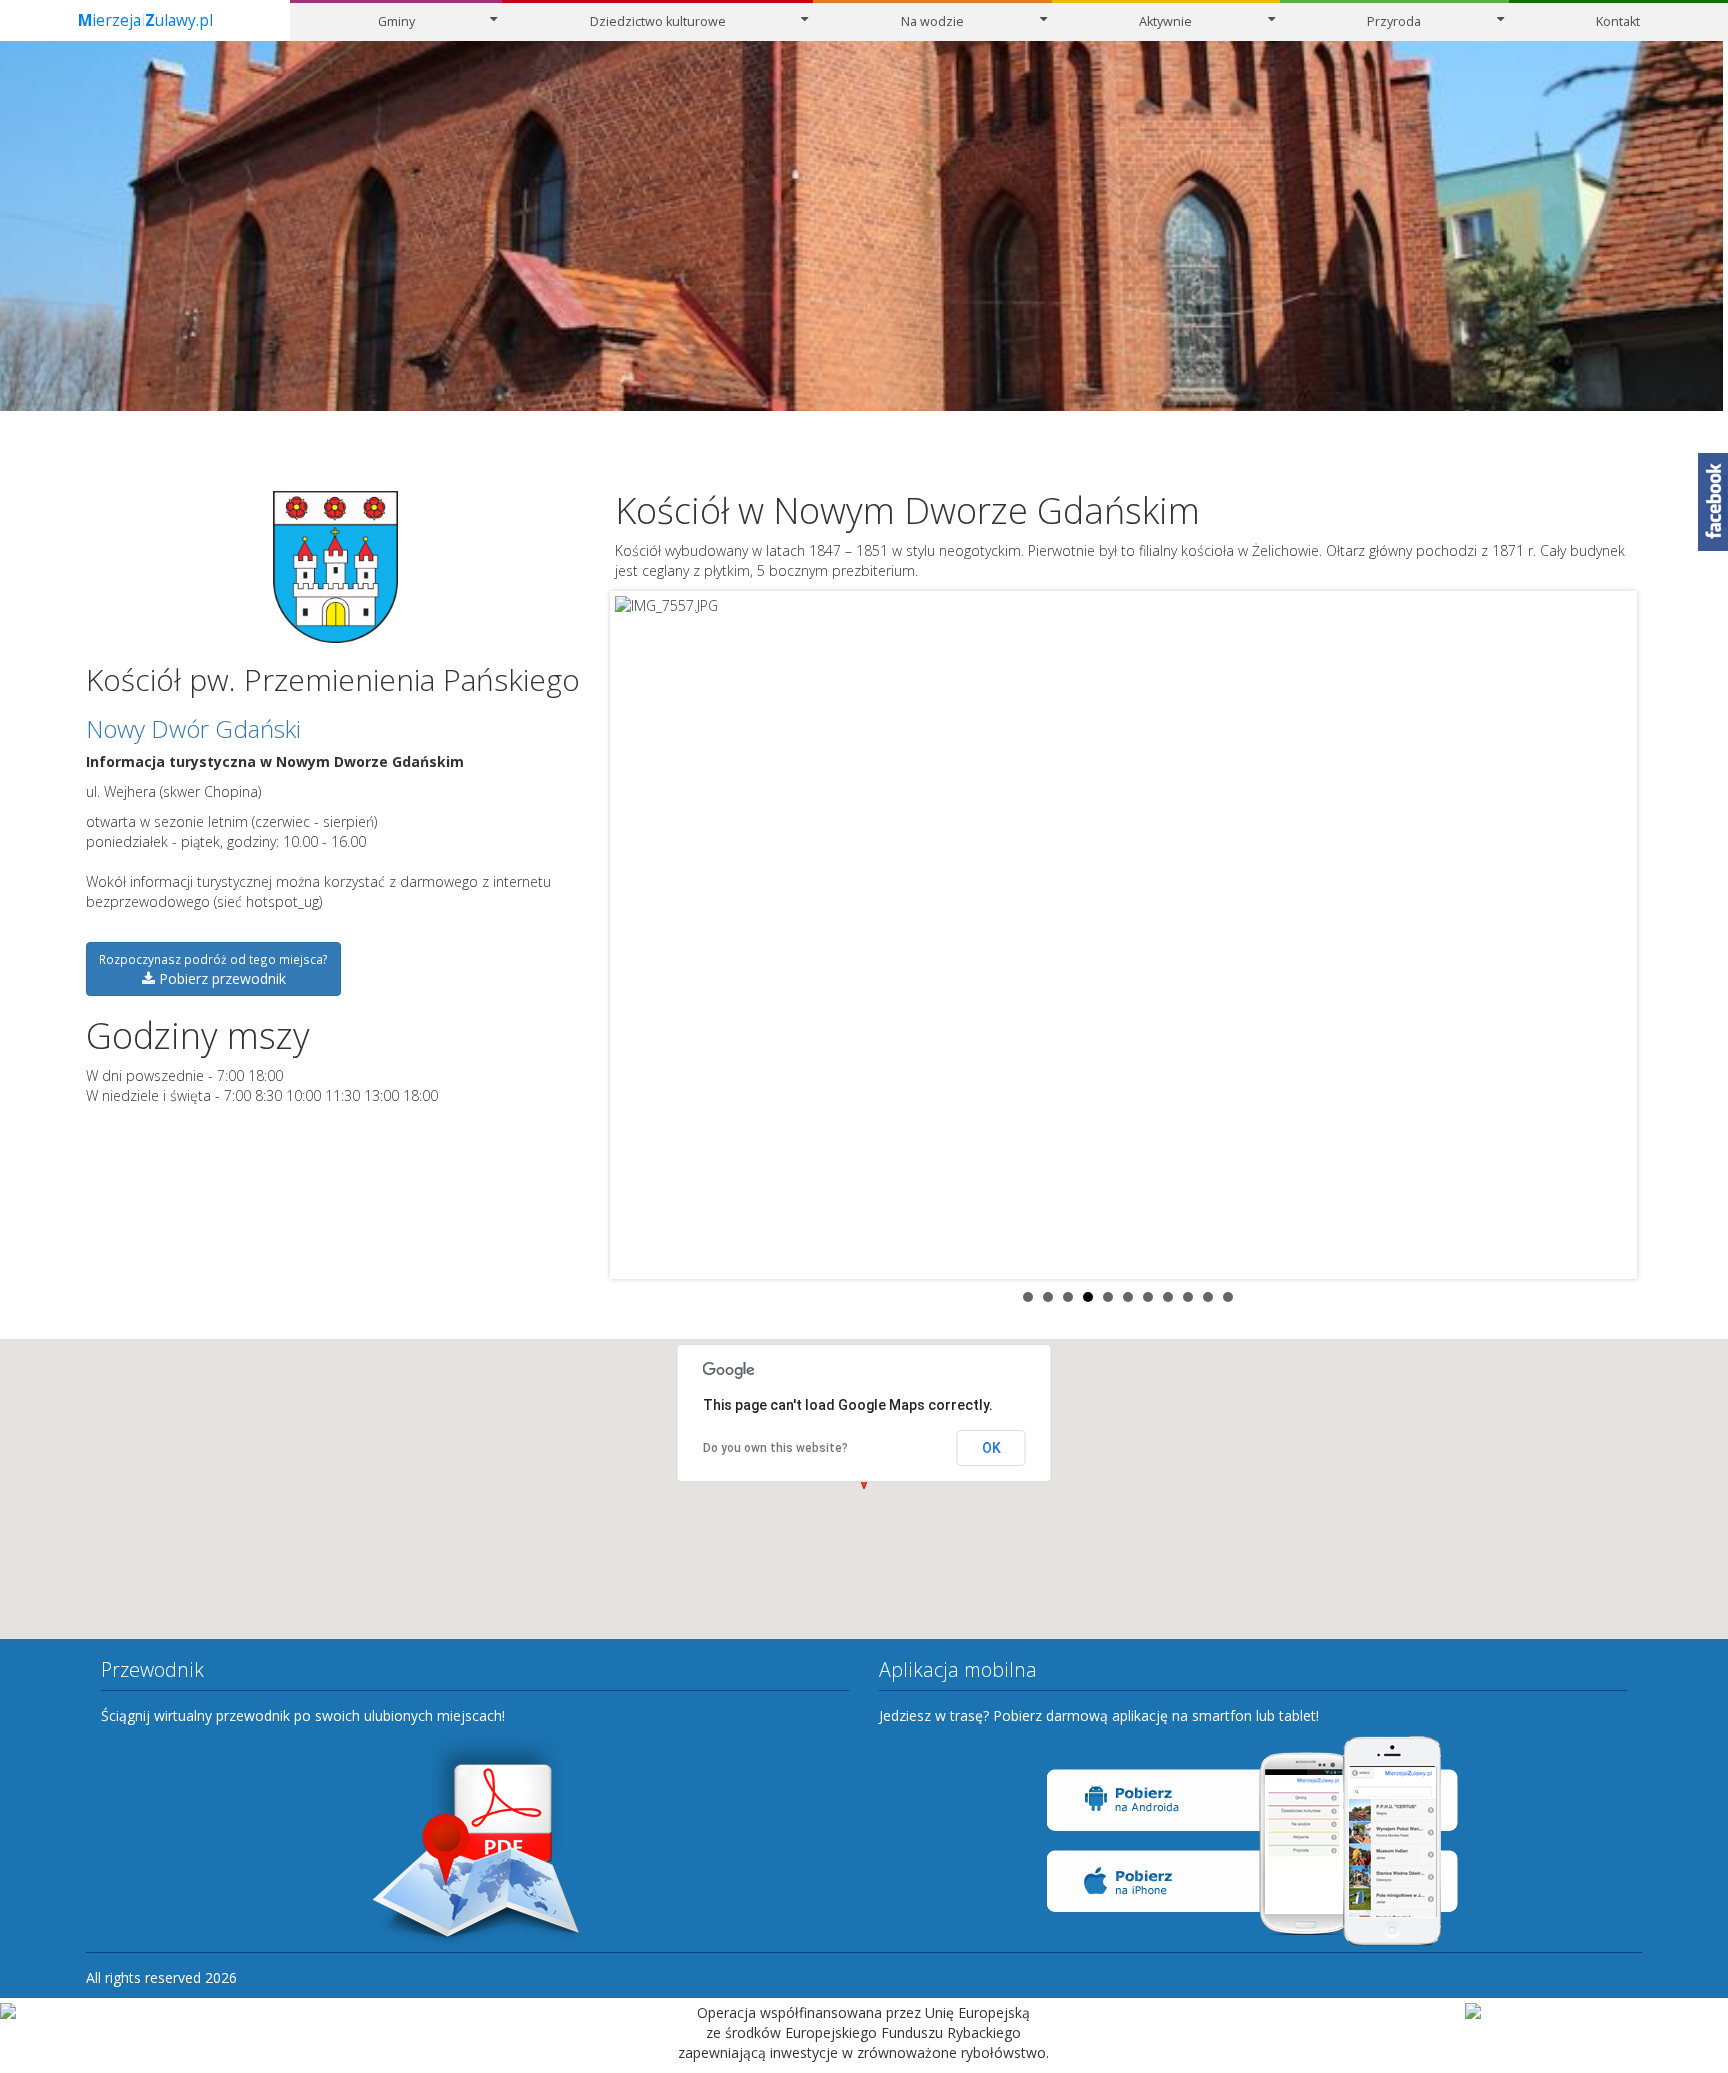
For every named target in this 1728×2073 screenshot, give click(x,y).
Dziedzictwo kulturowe (658, 21)
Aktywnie (1165, 21)
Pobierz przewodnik (213, 969)
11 (1228, 1297)
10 (1208, 1297)
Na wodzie (932, 21)
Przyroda (1394, 21)
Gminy (396, 21)
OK (991, 1448)
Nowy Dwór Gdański (193, 728)
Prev (641, 935)
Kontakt (1618, 21)
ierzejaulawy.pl (145, 20)
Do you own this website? (775, 1448)
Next (1616, 935)
